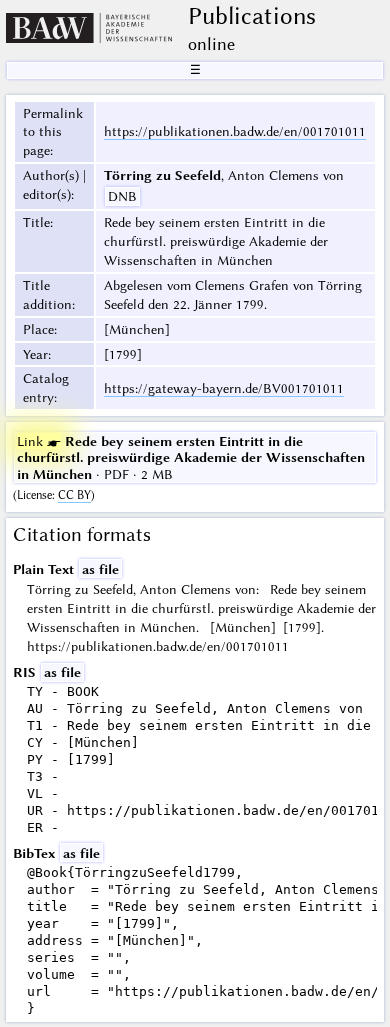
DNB (122, 196)
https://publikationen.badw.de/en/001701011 (235, 131)
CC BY (74, 495)
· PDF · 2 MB (191, 457)
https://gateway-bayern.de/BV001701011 (224, 388)
